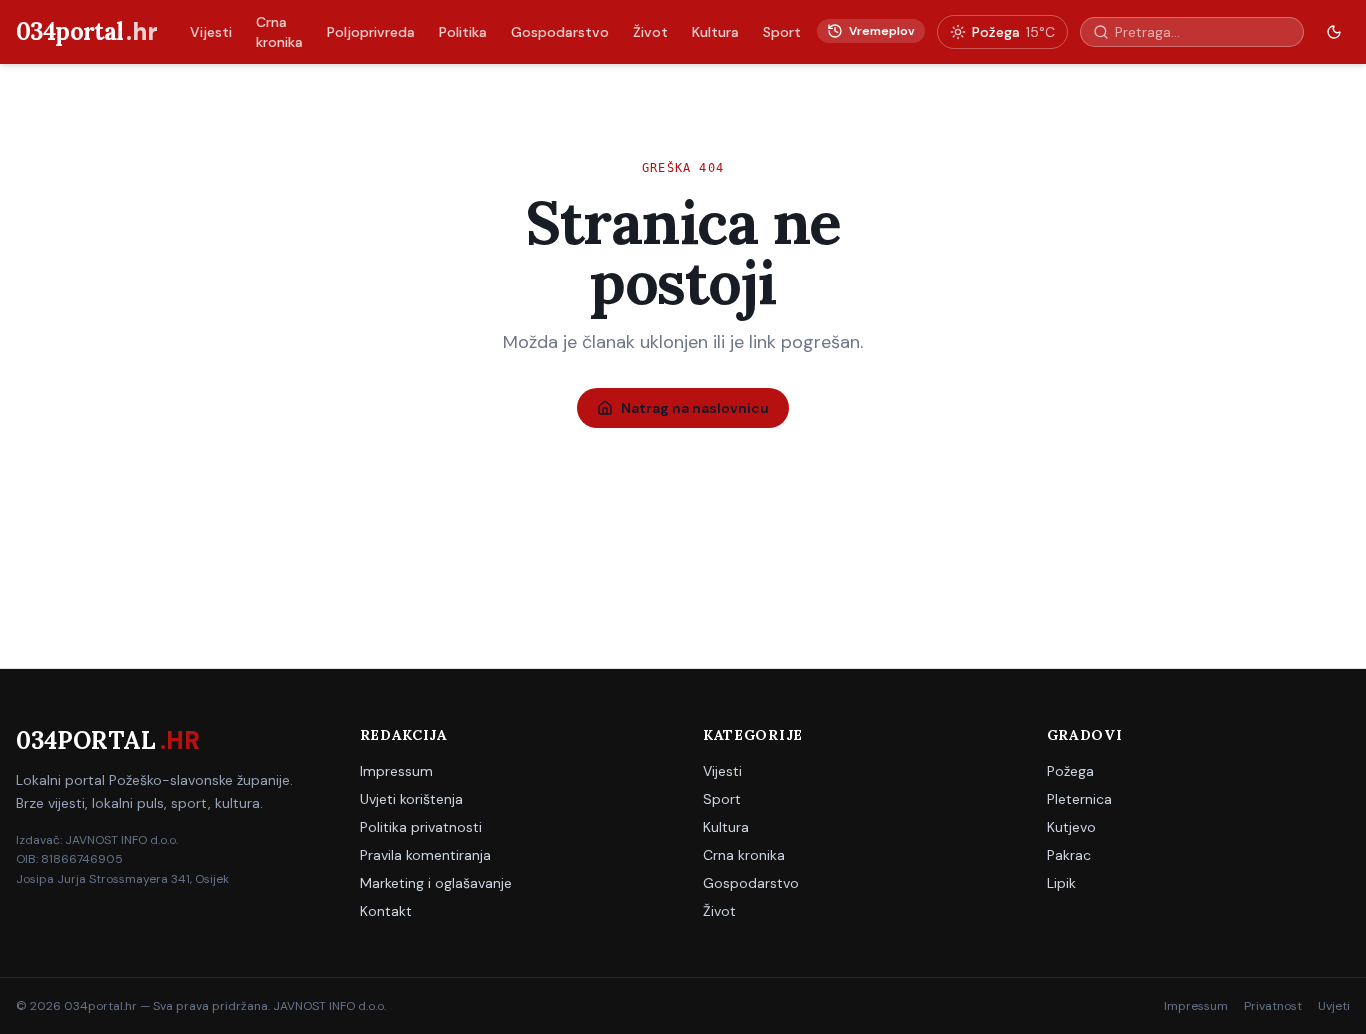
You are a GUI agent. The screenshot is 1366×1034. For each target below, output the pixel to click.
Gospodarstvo (560, 32)
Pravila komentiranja (425, 855)
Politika (463, 32)
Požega (1070, 771)
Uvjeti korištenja (411, 799)
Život (650, 32)
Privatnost (1273, 1006)
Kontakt (386, 911)
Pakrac (1069, 855)
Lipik (1061, 883)
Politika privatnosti (421, 827)
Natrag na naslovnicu (695, 408)
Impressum (396, 771)
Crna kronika (279, 32)
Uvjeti (1334, 1006)
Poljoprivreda (371, 32)
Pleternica (1079, 799)
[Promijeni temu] (1334, 32)
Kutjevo (1071, 827)
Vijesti (211, 32)
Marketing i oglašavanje (436, 883)
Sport (782, 32)
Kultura (715, 32)
